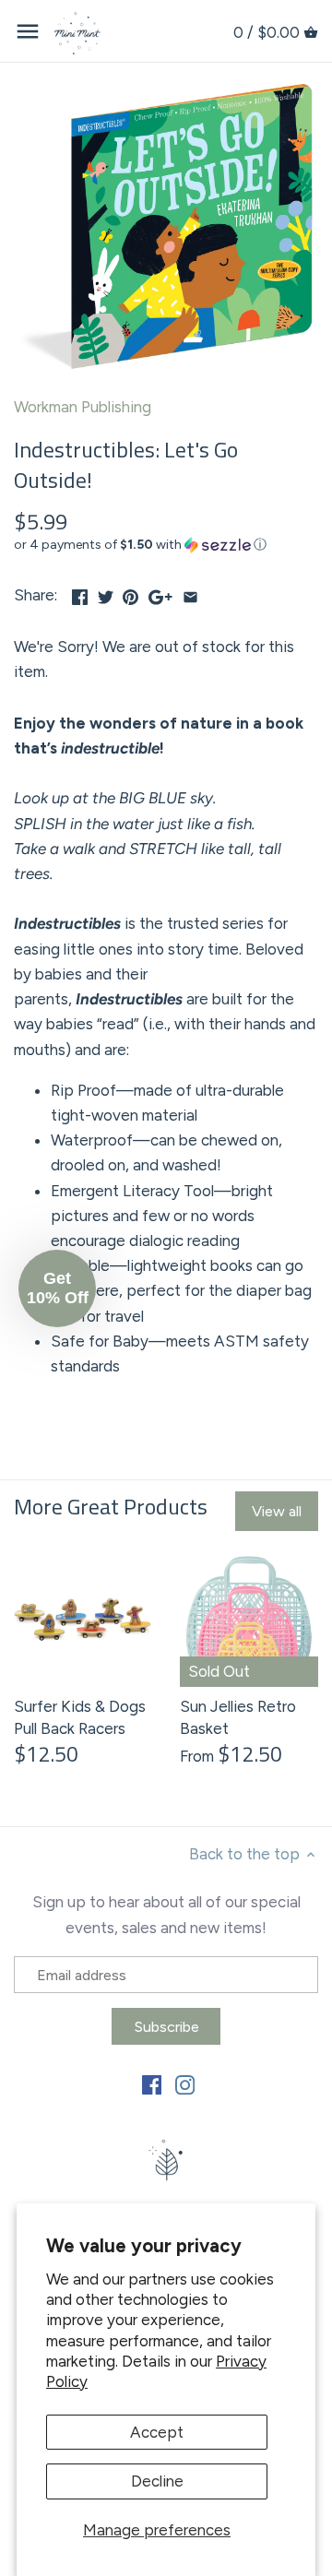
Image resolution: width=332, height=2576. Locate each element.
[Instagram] (185, 2084)
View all (277, 1511)
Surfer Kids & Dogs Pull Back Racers (80, 1717)
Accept (157, 2432)
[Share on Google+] (160, 593)
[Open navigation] (28, 31)
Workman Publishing (83, 407)
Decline (157, 2481)
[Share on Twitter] (106, 593)
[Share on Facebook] (80, 593)
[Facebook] (152, 2084)
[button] (166, 545)
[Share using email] (190, 593)
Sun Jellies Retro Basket (238, 1717)
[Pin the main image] (130, 593)
